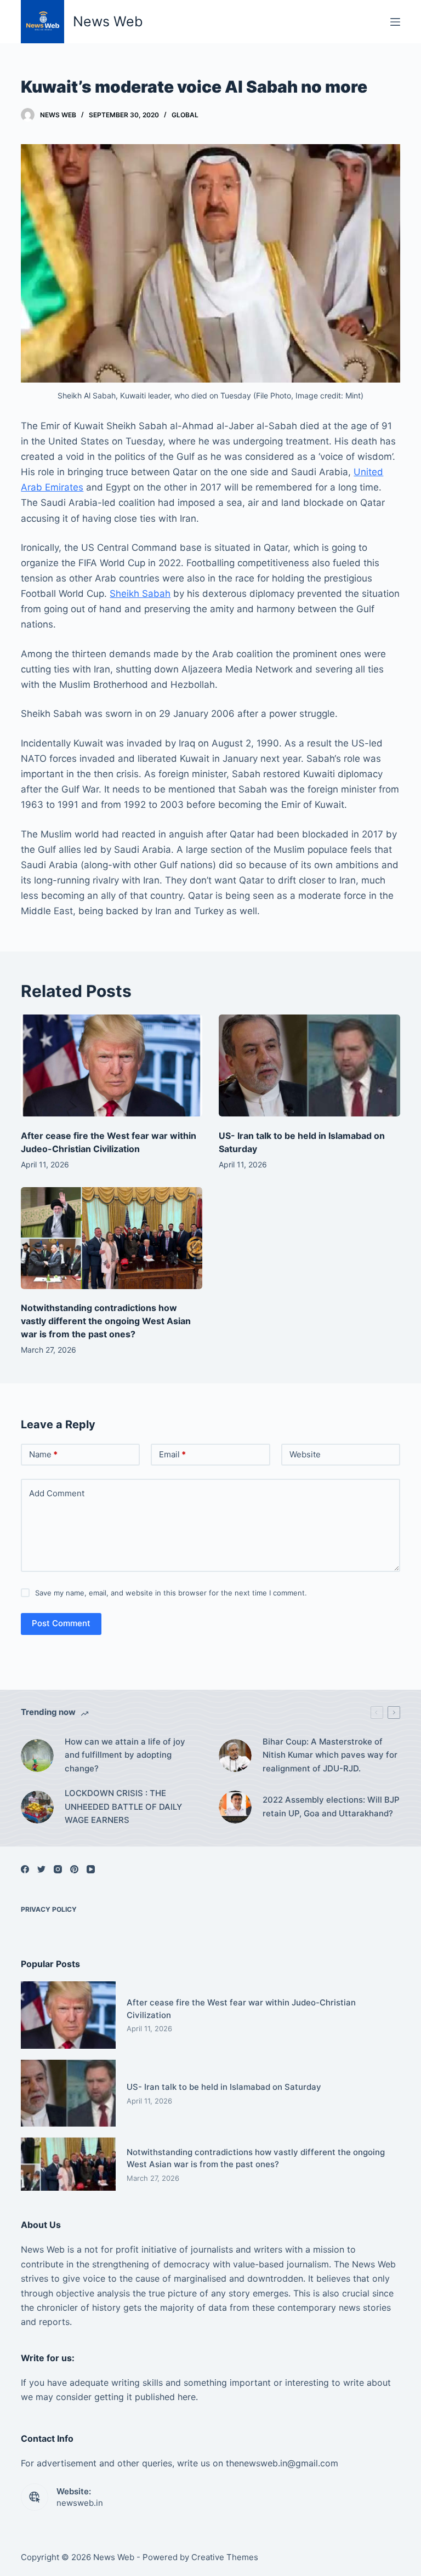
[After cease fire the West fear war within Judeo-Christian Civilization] (112, 1065)
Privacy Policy (49, 1909)
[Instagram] (58, 1869)
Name (43, 1454)
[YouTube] (91, 1869)
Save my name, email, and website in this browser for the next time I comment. (171, 1593)
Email (172, 1454)
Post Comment (61, 1623)
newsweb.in (80, 2503)
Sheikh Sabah (140, 594)
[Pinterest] (74, 1869)
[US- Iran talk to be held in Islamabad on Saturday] (309, 1065)
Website (305, 1454)
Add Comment (57, 1493)
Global (185, 115)
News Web (108, 21)
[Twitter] (41, 1869)
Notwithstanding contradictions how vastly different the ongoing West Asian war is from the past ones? (106, 1321)
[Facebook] (25, 1869)
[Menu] (395, 22)
